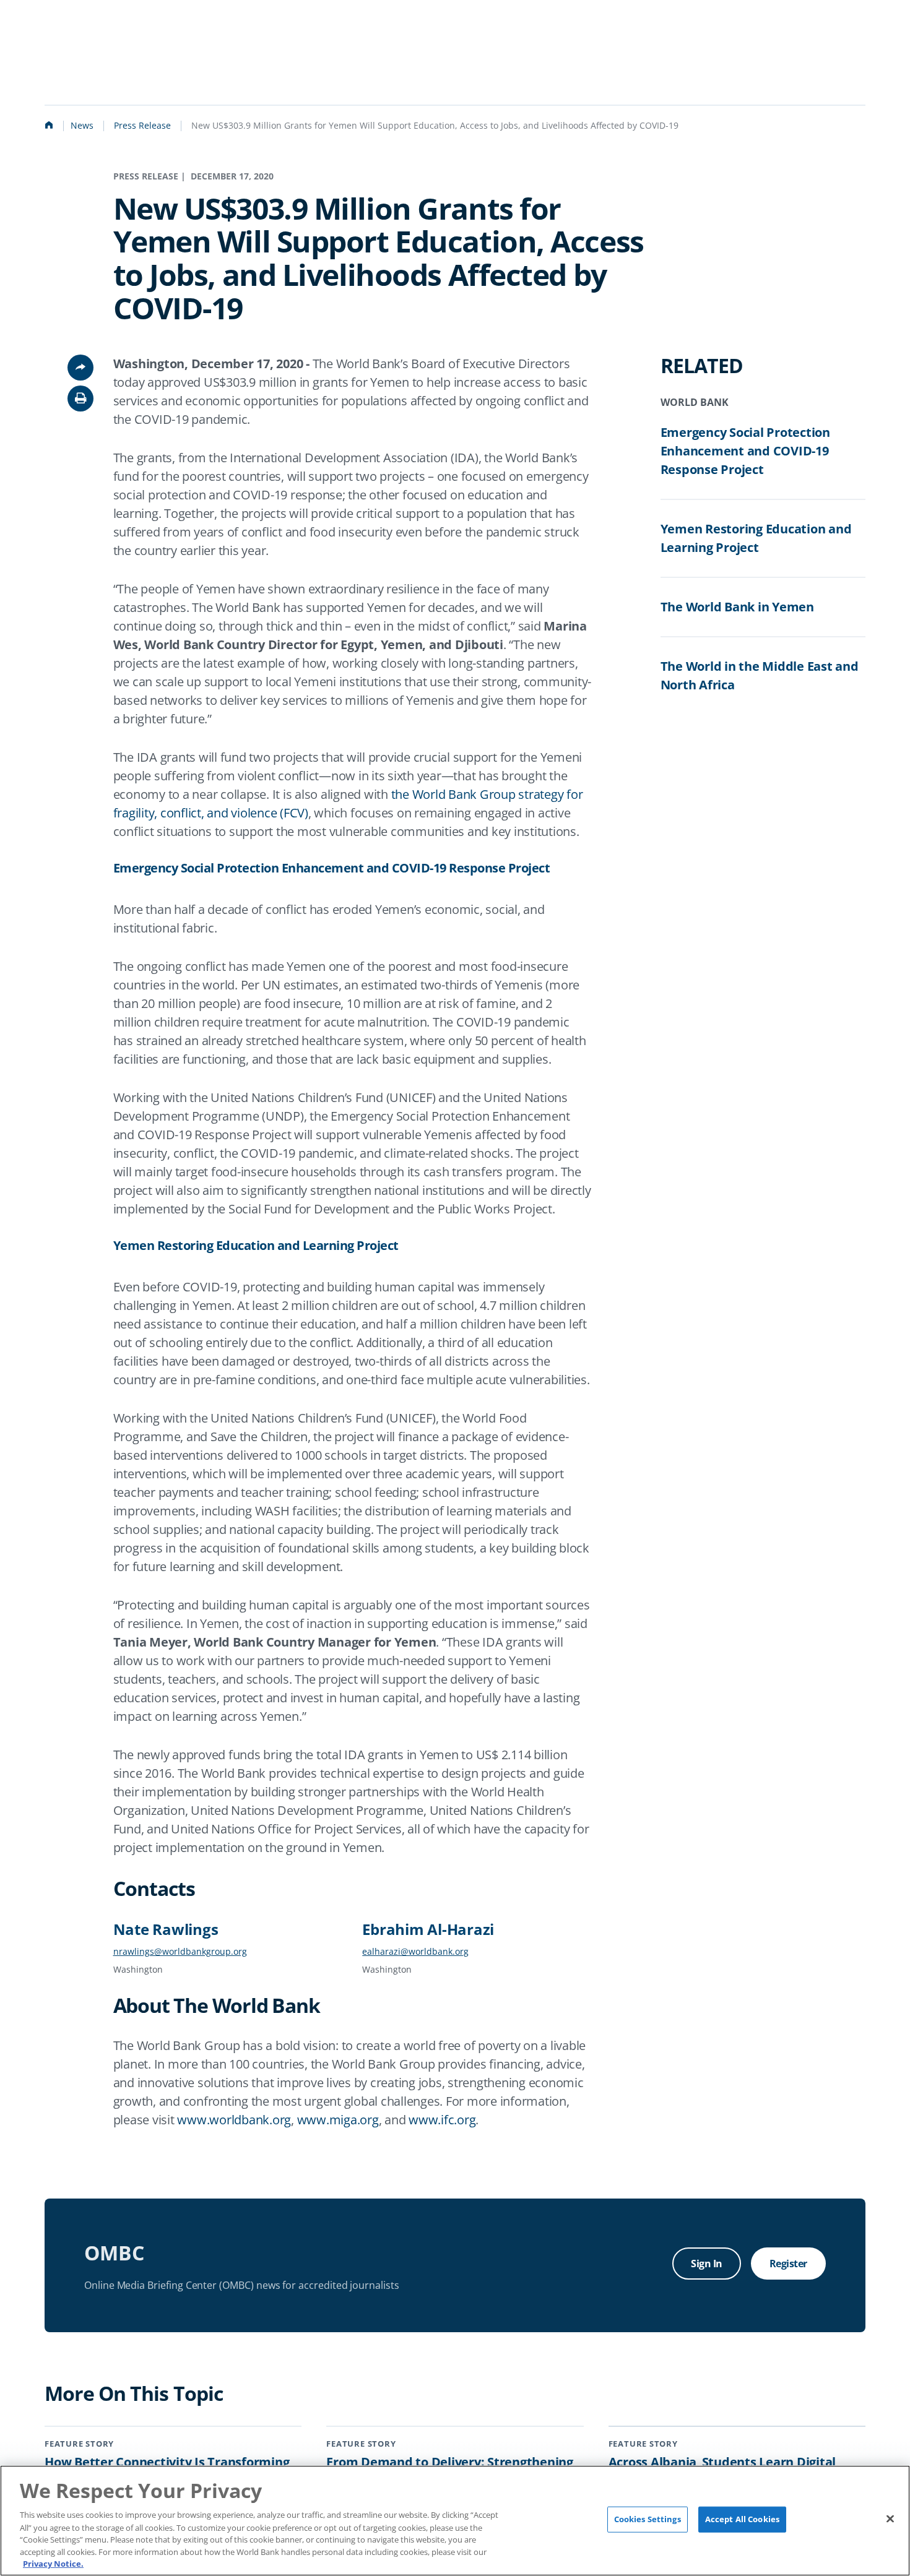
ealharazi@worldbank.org (415, 1951)
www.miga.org (338, 2120)
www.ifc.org (442, 2120)
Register (788, 2264)
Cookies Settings (648, 2519)
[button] (80, 398)
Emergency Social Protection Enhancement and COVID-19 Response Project (332, 868)
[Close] (890, 2519)
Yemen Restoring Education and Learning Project (256, 1246)
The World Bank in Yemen (737, 607)
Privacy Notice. (53, 2563)
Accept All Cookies (742, 2519)
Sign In (707, 2264)
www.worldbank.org (234, 2120)
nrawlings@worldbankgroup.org (180, 1951)
